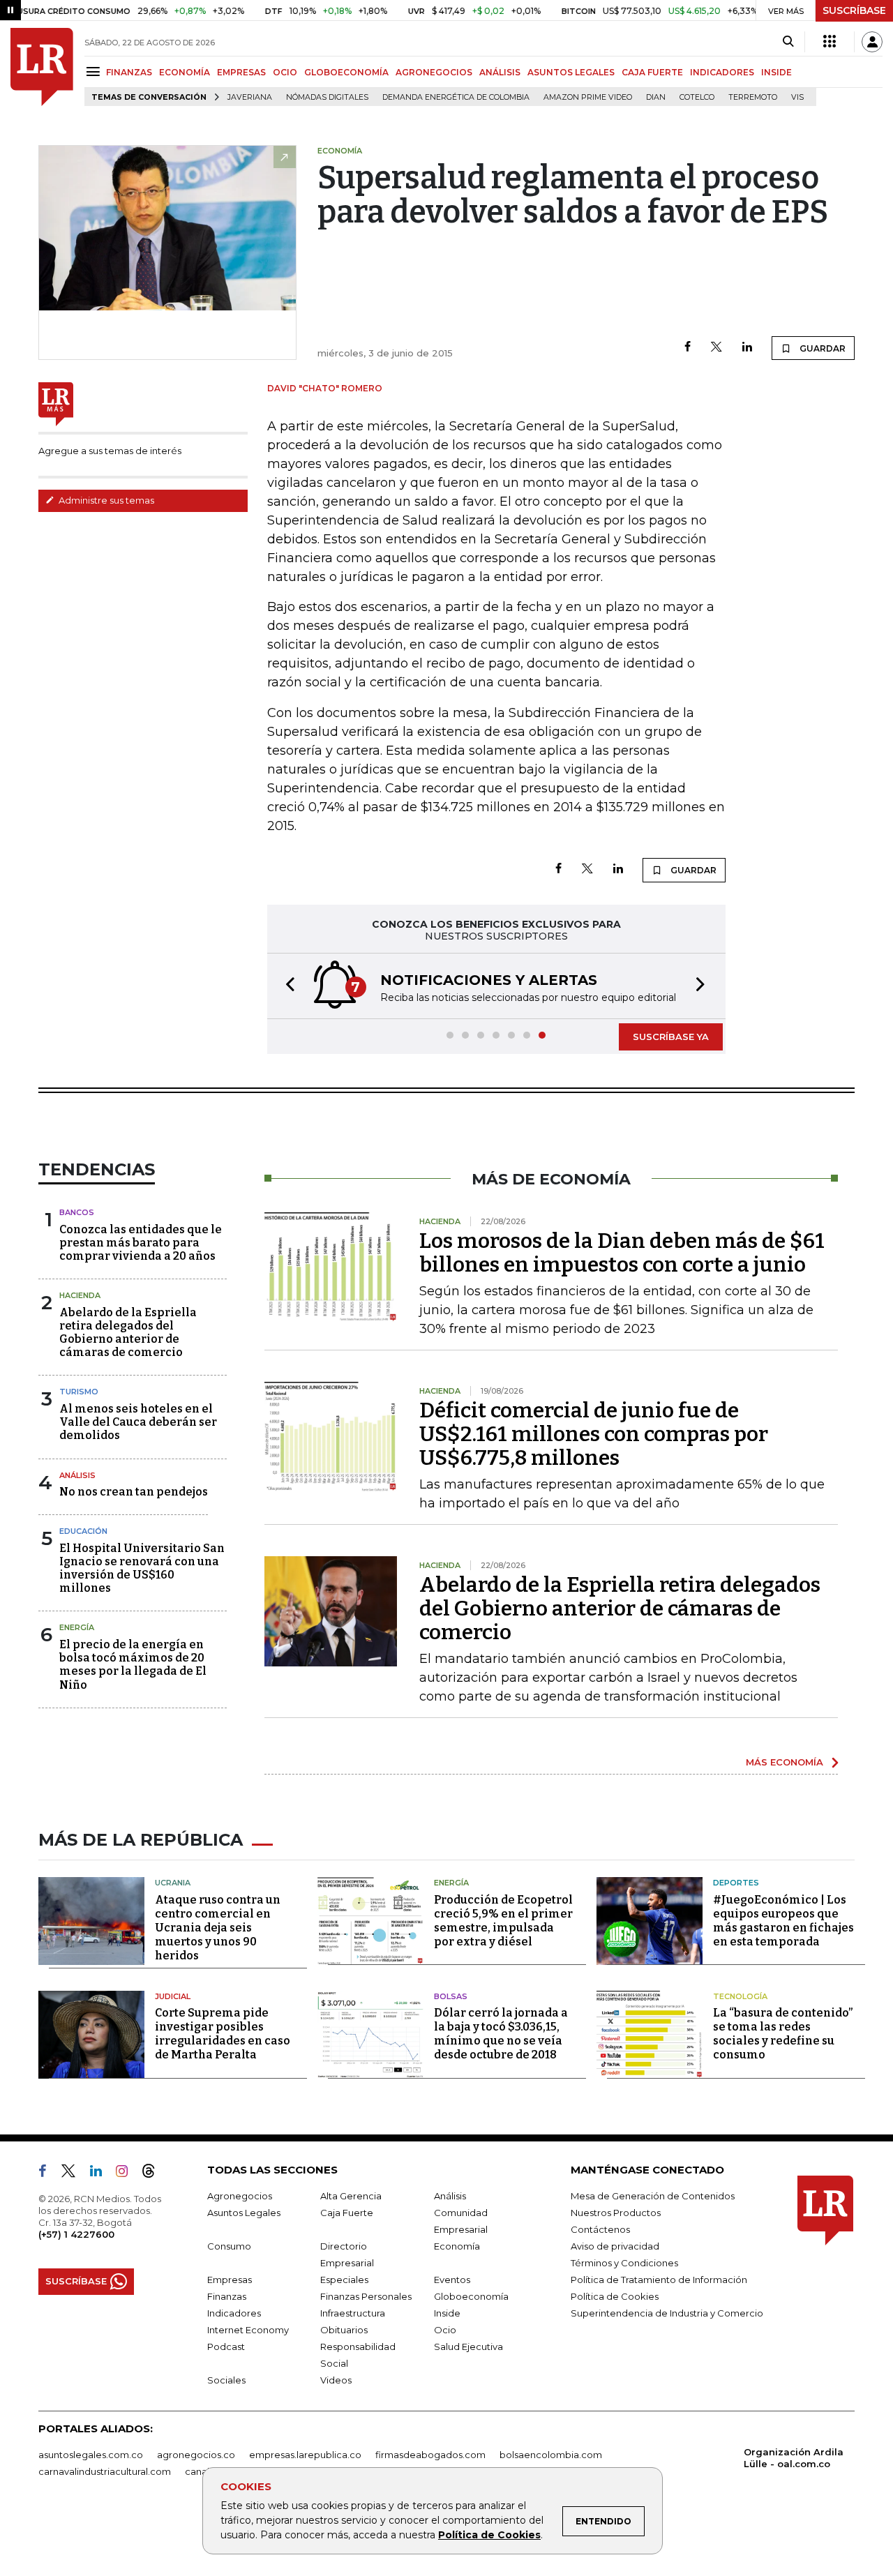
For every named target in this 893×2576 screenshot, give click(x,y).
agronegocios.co (196, 2455)
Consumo (229, 2246)
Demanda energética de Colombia (456, 97)
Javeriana (250, 97)
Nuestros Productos (616, 2213)
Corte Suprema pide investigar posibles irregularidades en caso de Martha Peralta (223, 2034)
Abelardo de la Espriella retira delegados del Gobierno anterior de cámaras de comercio (128, 1333)
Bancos (77, 1212)
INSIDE (776, 72)
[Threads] (154, 2174)
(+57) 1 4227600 (76, 2234)
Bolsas (451, 1996)
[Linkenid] (102, 2174)
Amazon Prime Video (588, 97)
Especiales (344, 2280)
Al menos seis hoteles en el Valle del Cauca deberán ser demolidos (138, 1422)
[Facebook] (688, 348)
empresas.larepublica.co (305, 2455)
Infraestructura (353, 2313)
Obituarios (344, 2330)
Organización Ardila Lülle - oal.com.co (794, 2458)
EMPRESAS (241, 72)
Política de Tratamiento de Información (659, 2280)
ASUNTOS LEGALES (571, 72)
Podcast (226, 2347)
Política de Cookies (489, 2535)
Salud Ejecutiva (468, 2347)
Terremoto (753, 97)
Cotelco (697, 97)
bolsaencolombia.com (551, 2455)
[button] (286, 986)
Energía (77, 1627)
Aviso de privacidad (615, 2246)
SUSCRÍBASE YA (671, 1037)
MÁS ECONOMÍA (785, 1762)
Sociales (226, 2380)
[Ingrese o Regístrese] (872, 42)
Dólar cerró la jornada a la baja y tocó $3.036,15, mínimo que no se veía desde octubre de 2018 (501, 2034)
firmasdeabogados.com (430, 2455)
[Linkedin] (747, 348)
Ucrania (173, 1883)
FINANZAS (129, 72)
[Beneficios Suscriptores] (830, 42)
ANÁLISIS (500, 72)
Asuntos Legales (244, 2213)
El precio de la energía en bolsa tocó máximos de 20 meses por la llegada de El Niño (133, 1665)
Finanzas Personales (366, 2296)
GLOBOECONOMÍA (346, 72)
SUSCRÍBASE (854, 10)
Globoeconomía (471, 2296)
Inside (447, 2313)
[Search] (788, 42)
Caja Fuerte (347, 2213)
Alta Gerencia (351, 2196)
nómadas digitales (327, 97)
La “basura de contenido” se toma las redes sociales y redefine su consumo (783, 2034)
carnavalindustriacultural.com (105, 2471)
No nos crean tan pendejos (134, 1492)
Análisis (77, 1475)
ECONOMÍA (185, 72)
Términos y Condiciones (624, 2263)
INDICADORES (722, 72)
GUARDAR (821, 348)
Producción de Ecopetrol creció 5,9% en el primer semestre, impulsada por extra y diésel (503, 1921)
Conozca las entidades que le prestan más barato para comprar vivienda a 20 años (141, 1243)
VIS (797, 97)
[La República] (42, 67)
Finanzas (227, 2296)
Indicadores (234, 2313)
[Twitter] (716, 348)
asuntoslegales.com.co (91, 2455)
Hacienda (80, 1295)
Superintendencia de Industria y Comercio (667, 2313)
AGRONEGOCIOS (434, 72)
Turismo (79, 1392)
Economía (457, 2246)
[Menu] (95, 71)
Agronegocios (240, 2196)
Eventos (452, 2280)
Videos (336, 2380)
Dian (656, 97)
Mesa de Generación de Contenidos (653, 2196)
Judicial (173, 1996)
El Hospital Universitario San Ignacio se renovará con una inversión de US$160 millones (142, 1568)
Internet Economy (248, 2330)
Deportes (736, 1883)
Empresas (230, 2280)
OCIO (285, 72)
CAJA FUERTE (652, 72)
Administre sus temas (105, 500)
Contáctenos (600, 2229)
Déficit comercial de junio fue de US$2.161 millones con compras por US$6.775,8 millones (594, 1434)
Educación (83, 1531)
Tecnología (740, 1996)
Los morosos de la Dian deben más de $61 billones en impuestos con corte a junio (622, 1253)
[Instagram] (127, 2174)
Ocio (445, 2330)
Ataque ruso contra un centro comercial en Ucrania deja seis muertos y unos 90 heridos (218, 1928)
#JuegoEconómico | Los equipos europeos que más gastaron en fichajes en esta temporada (783, 1921)
